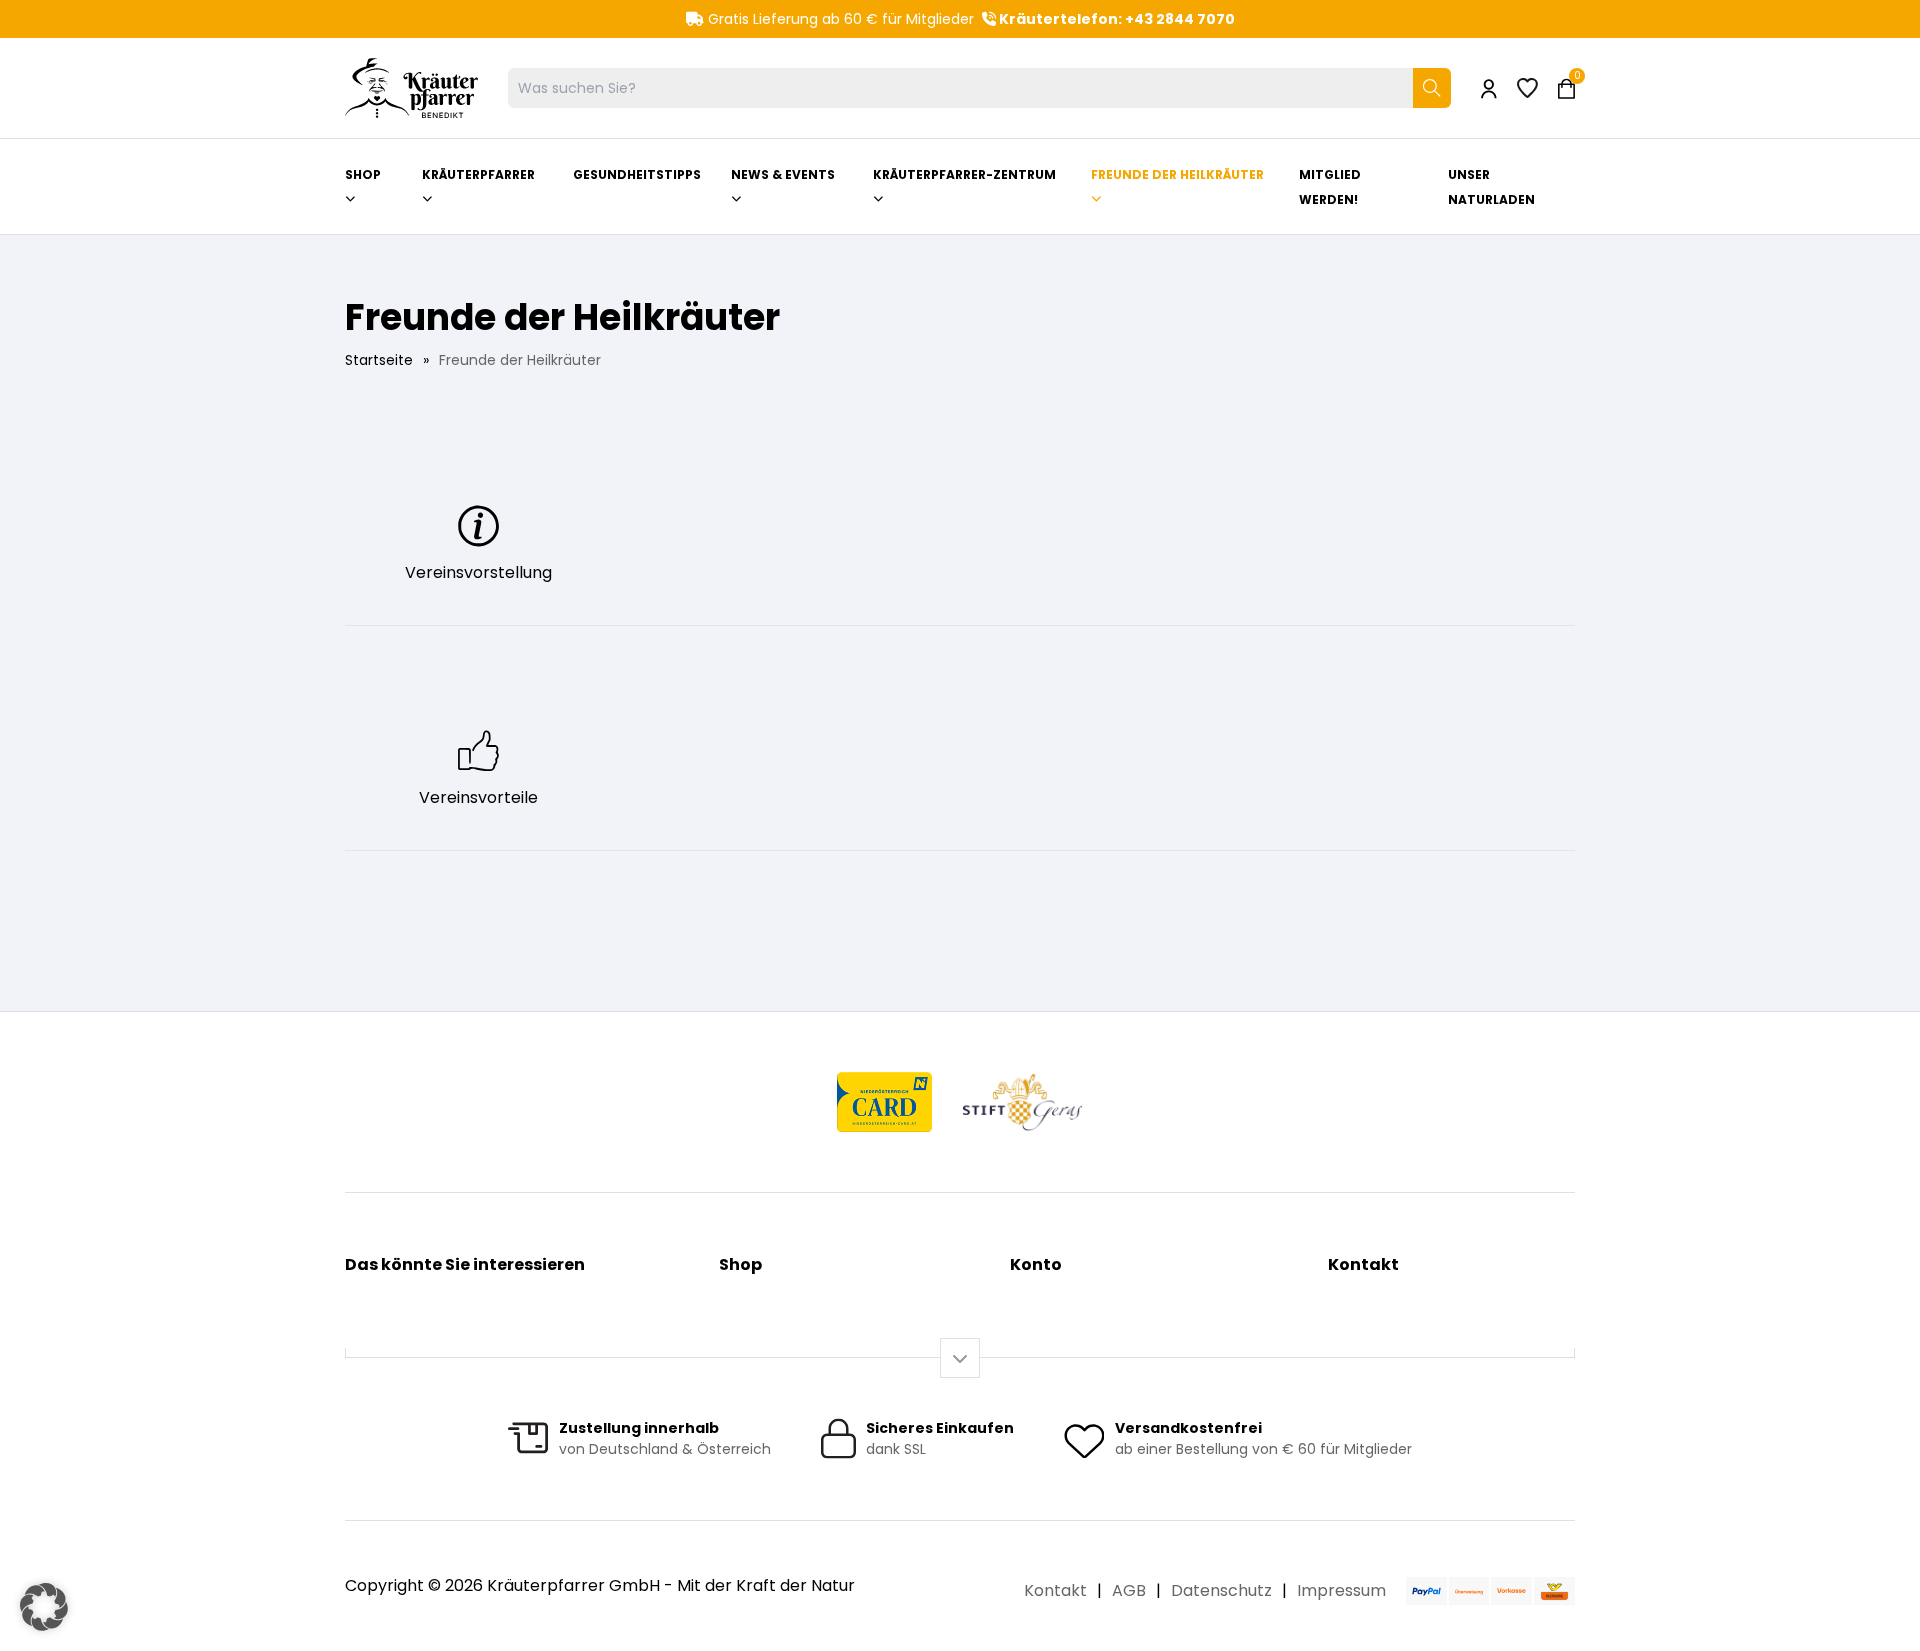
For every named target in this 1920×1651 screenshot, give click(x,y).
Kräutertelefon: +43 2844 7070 (1115, 19)
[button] (44, 1607)
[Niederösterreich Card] (884, 1102)
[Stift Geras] (1022, 1102)
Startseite (379, 360)
